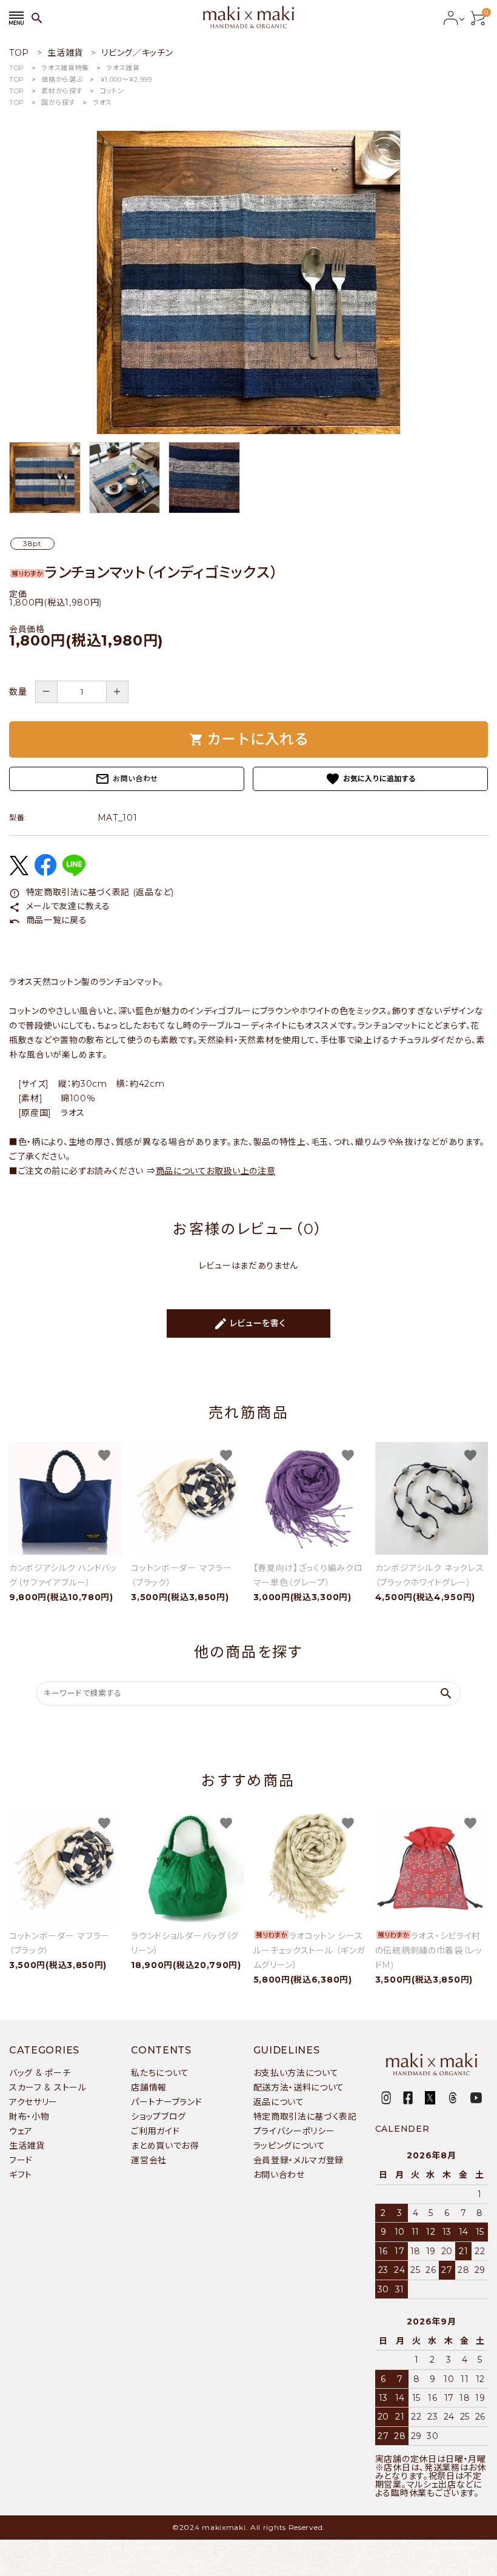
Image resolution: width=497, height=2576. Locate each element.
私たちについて (160, 2073)
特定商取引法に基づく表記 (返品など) (92, 892)
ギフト (21, 2175)
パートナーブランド (166, 2102)
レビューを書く (250, 1324)
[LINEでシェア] (74, 873)
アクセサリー (33, 2102)
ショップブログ (158, 2117)
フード (21, 2160)
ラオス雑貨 (123, 68)
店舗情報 (149, 2087)
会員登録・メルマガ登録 (299, 2160)
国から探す (58, 102)
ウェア (21, 2131)
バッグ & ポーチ (40, 2073)
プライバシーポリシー (294, 2131)
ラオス (102, 102)
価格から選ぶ (62, 79)
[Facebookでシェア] (45, 873)
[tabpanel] (248, 282)
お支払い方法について (296, 2073)
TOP (17, 68)
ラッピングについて (289, 2146)
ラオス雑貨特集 (65, 68)
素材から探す (62, 91)
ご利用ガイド (155, 2131)
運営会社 (149, 2160)
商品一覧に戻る (48, 920)
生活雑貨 (27, 2146)
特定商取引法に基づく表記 (305, 2117)
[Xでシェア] (19, 872)
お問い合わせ (127, 779)
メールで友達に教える (60, 906)
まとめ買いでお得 (165, 2146)
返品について (279, 2102)
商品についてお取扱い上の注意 (216, 1171)
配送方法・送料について (299, 2087)
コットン (112, 91)
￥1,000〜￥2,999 (126, 79)
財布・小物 (29, 2117)
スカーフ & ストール (48, 2087)
